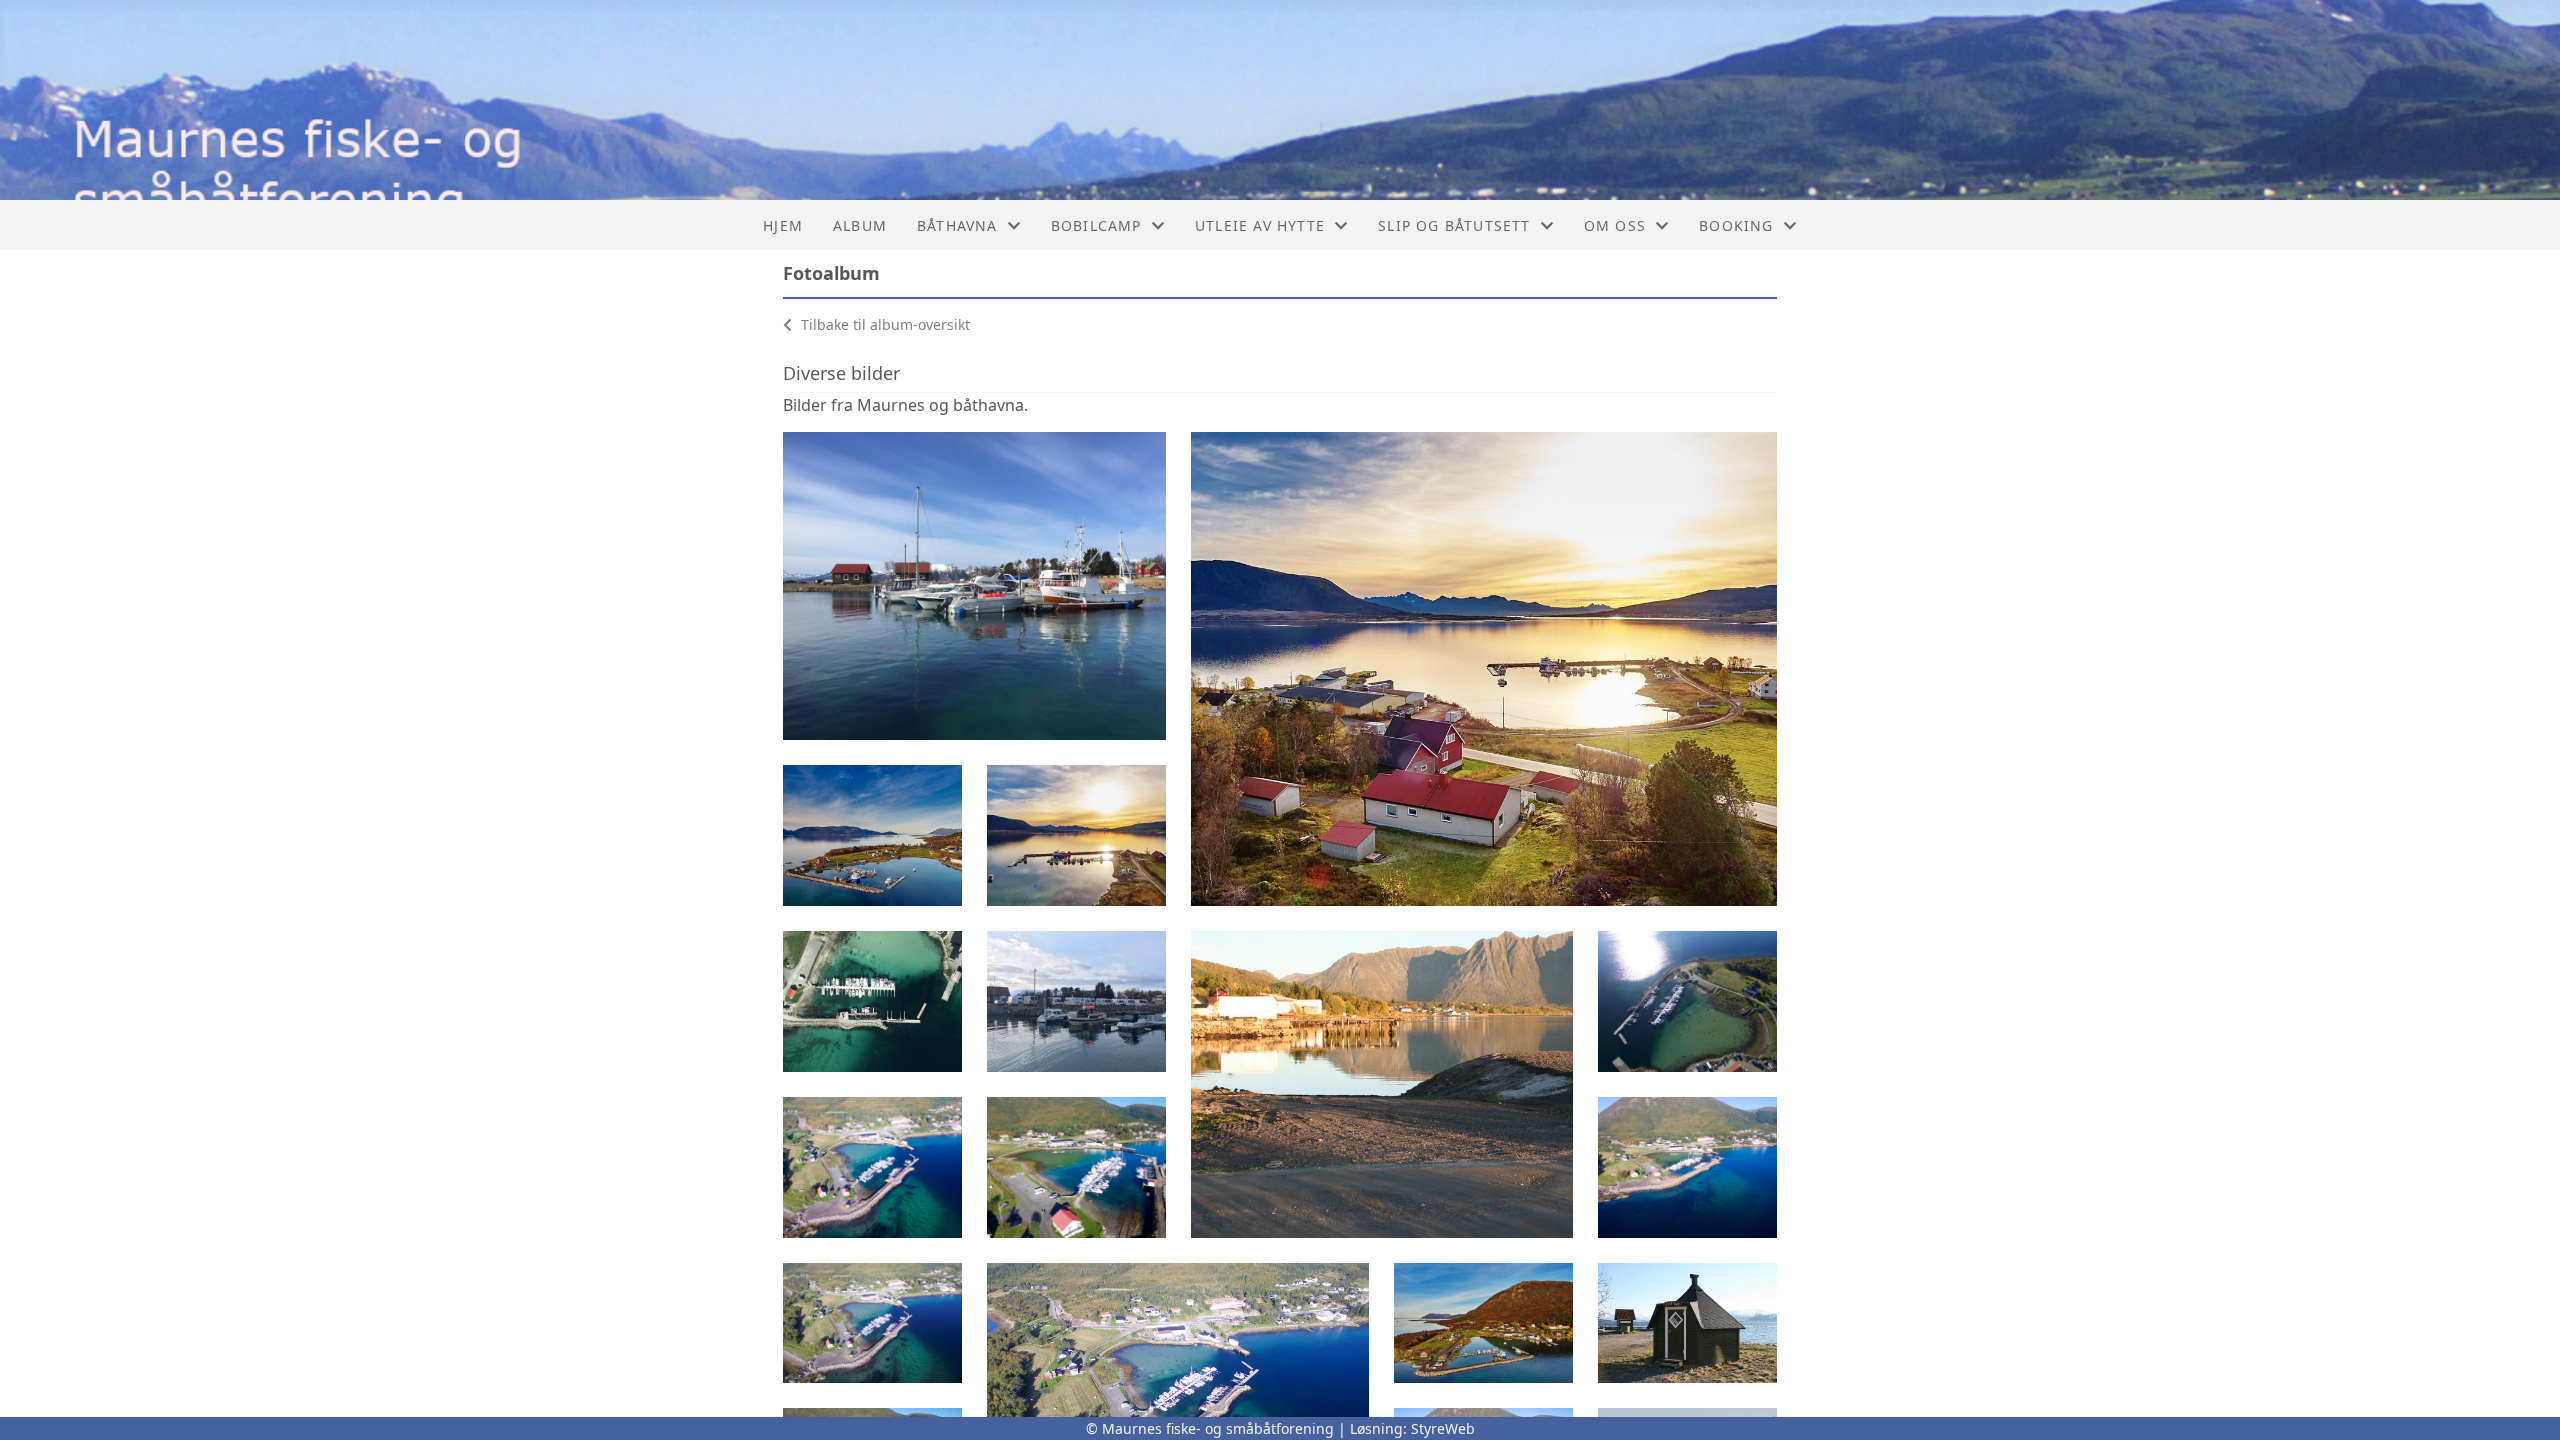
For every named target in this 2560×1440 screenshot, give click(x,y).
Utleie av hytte (1260, 225)
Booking (1736, 225)
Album (860, 225)
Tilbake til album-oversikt (883, 324)
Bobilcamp (1096, 225)
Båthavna (957, 225)
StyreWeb (1443, 1428)
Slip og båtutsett (1454, 225)
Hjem (783, 225)
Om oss (1615, 225)
